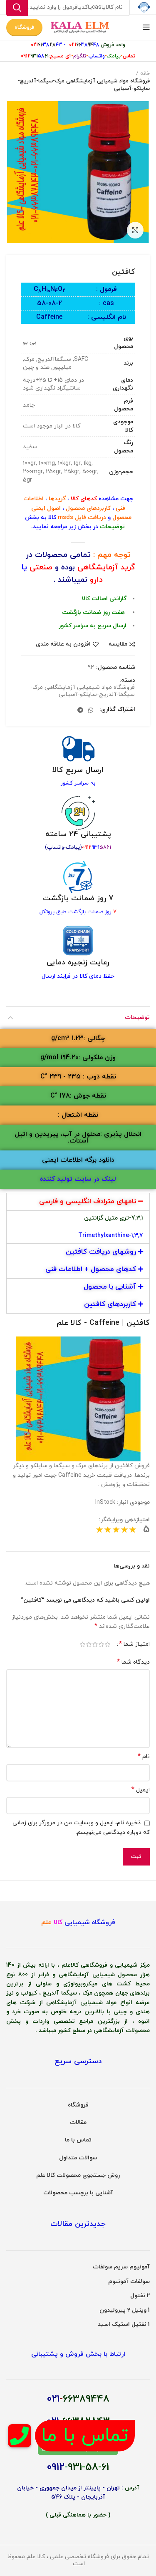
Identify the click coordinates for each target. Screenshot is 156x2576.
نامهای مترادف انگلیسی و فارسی (88, 1202)
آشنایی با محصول (110, 1287)
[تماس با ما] (19, 2436)
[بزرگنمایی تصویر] (135, 230)
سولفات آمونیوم (129, 2282)
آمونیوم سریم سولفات (121, 2267)
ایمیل (141, 1790)
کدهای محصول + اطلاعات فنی (91, 1269)
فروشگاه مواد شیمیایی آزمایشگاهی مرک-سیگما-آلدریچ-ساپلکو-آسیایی (84, 85)
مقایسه (118, 644)
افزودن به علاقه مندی (63, 644)
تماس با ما (78, 2140)
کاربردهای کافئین (110, 1304)
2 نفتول (140, 2296)
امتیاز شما (134, 1644)
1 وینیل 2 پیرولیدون (125, 2310)
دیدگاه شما (133, 1662)
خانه (145, 74)
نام (144, 1757)
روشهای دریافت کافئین (101, 1252)
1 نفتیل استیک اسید (124, 2324)
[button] (78, 1038)
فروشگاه (24, 27)
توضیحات (137, 1017)
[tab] (78, 1202)
